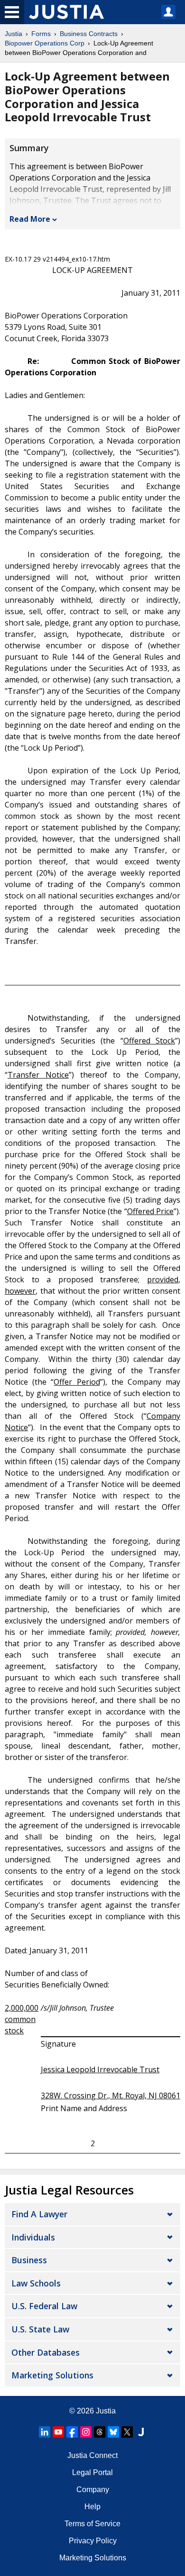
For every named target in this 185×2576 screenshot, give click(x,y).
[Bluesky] (113, 2432)
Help (92, 2507)
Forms (41, 34)
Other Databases (46, 2352)
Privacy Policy (93, 2541)
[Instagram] (86, 2432)
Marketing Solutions (52, 2375)
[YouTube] (58, 2432)
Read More (30, 219)
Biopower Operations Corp (45, 43)
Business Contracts (89, 34)
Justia (14, 34)
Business (29, 2260)
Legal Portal (92, 2472)
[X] (127, 2432)
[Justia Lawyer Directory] (141, 2432)
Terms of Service (92, 2524)
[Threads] (100, 2432)
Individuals (33, 2237)
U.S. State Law (40, 2329)
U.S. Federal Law (44, 2306)
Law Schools (36, 2283)
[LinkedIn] (45, 2432)
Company (93, 2490)
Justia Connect (92, 2455)
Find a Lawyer (39, 2214)
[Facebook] (72, 2432)
